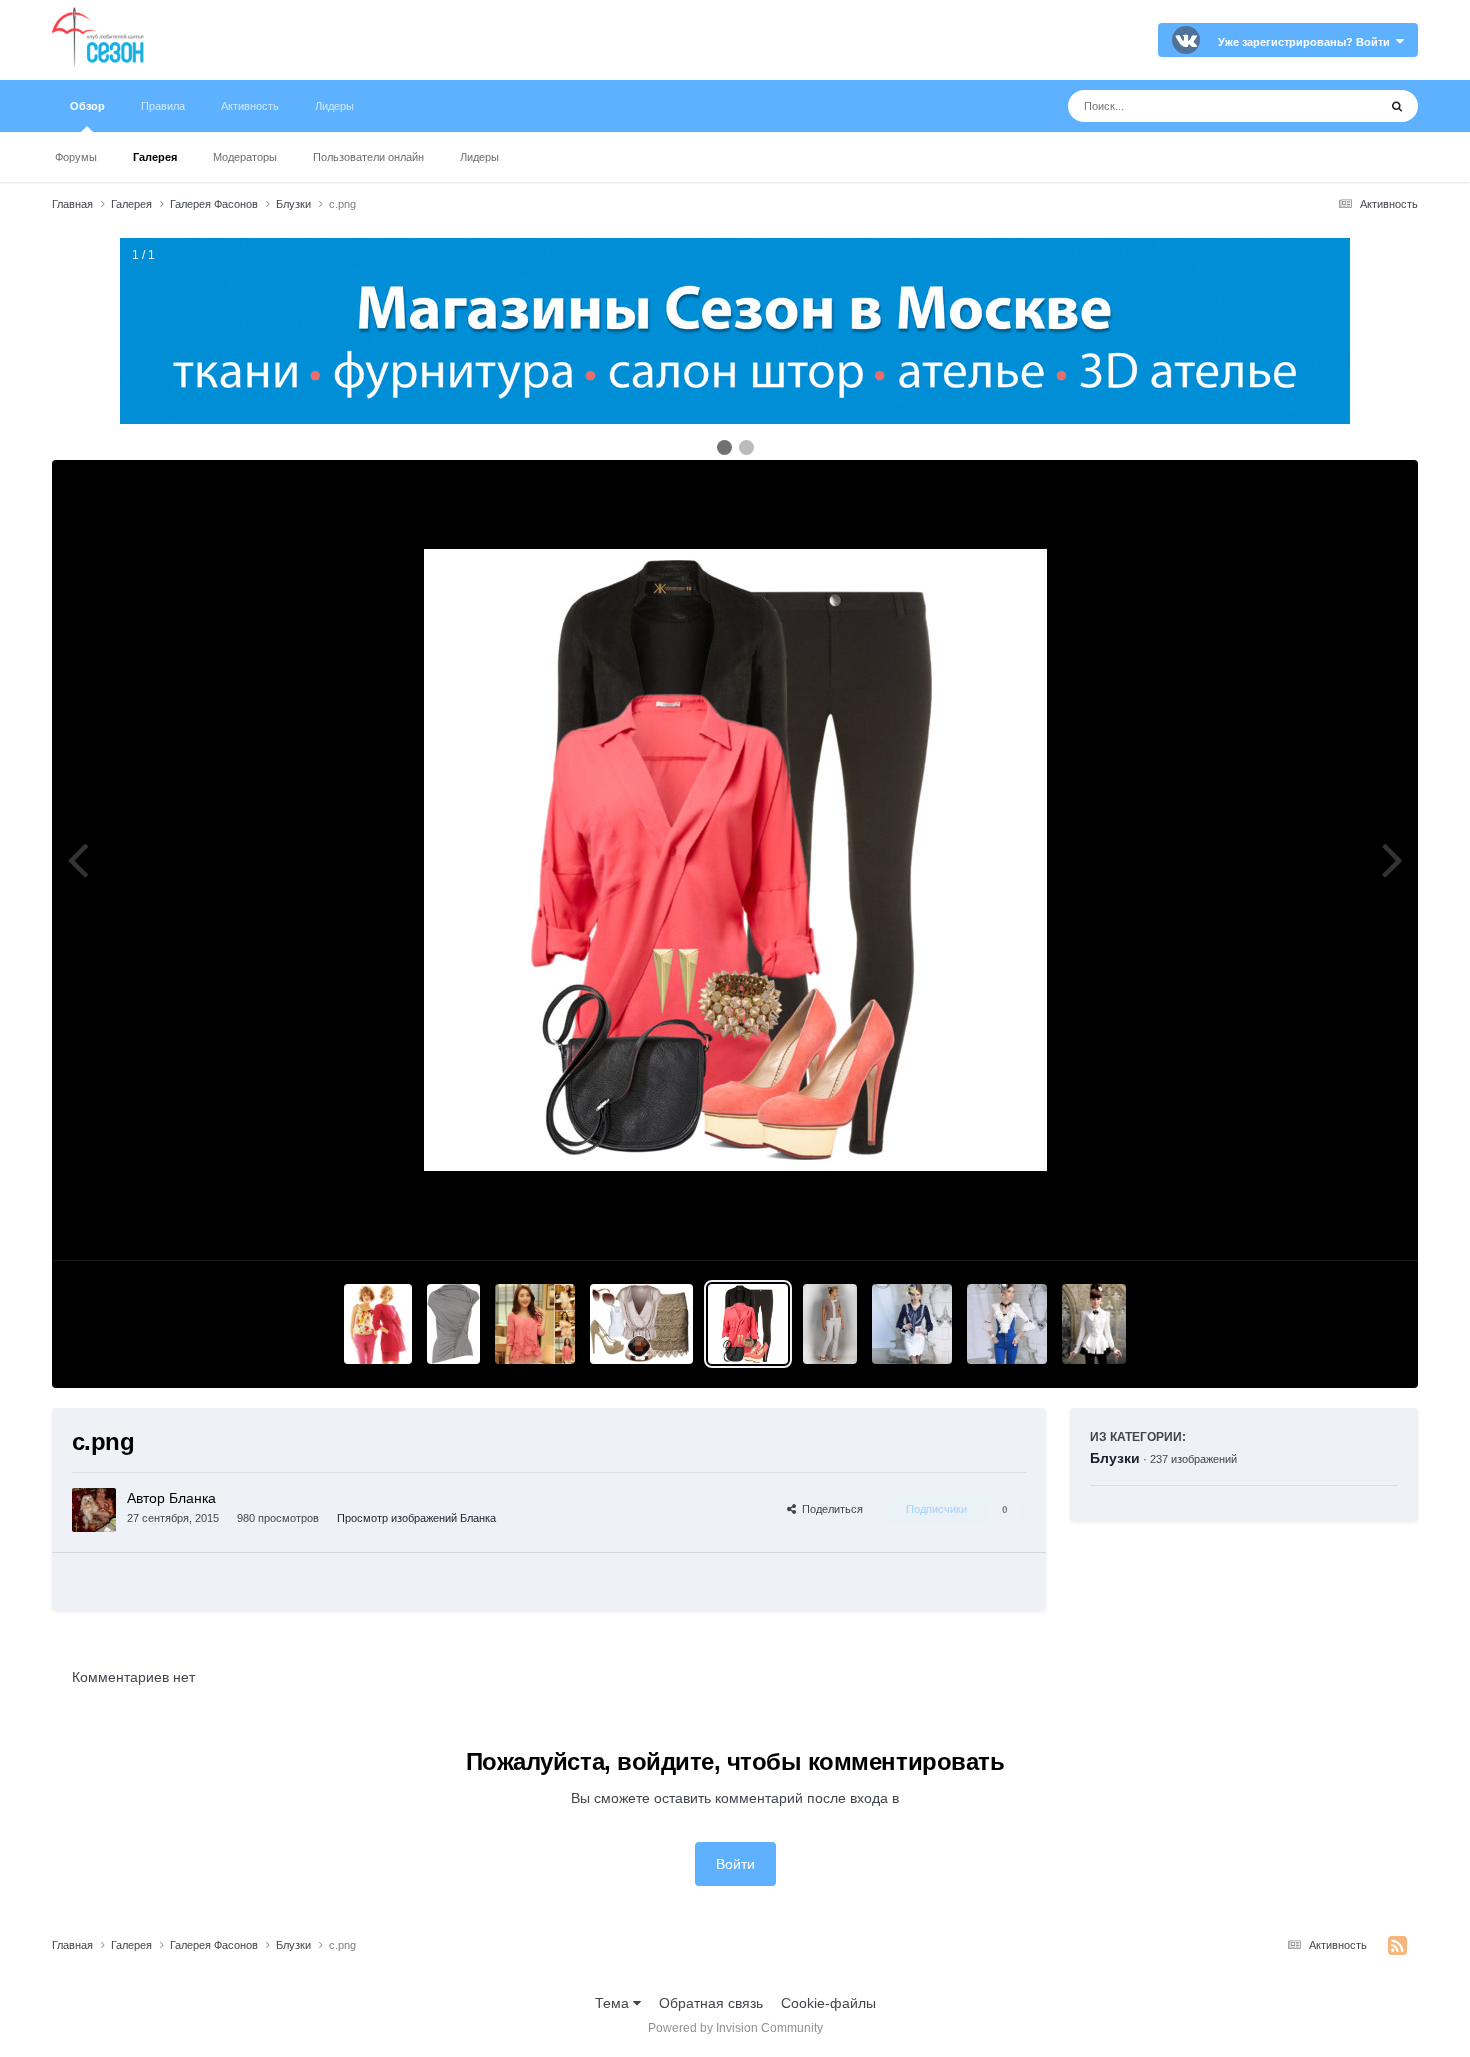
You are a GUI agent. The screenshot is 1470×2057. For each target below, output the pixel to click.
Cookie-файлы (828, 2003)
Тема (614, 2003)
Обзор (87, 106)
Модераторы (245, 157)
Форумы (76, 157)
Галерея (155, 157)
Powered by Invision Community (735, 2028)
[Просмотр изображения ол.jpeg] (453, 1324)
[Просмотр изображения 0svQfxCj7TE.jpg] (912, 1324)
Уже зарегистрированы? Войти (1307, 42)
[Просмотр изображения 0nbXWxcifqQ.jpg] (1007, 1324)
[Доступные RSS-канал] (1397, 1946)
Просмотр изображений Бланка (416, 1518)
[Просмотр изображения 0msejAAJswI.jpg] (1094, 1324)
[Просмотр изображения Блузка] (829, 1324)
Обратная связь (711, 2003)
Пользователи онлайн (368, 157)
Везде (1331, 106)
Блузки (1115, 1458)
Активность (250, 106)
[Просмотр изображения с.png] (748, 1324)
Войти (735, 1864)
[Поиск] (1397, 106)
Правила (163, 106)
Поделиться (829, 1509)
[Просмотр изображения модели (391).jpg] (378, 1324)
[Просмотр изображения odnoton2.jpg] (641, 1324)
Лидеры (479, 157)
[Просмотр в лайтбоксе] (735, 860)
